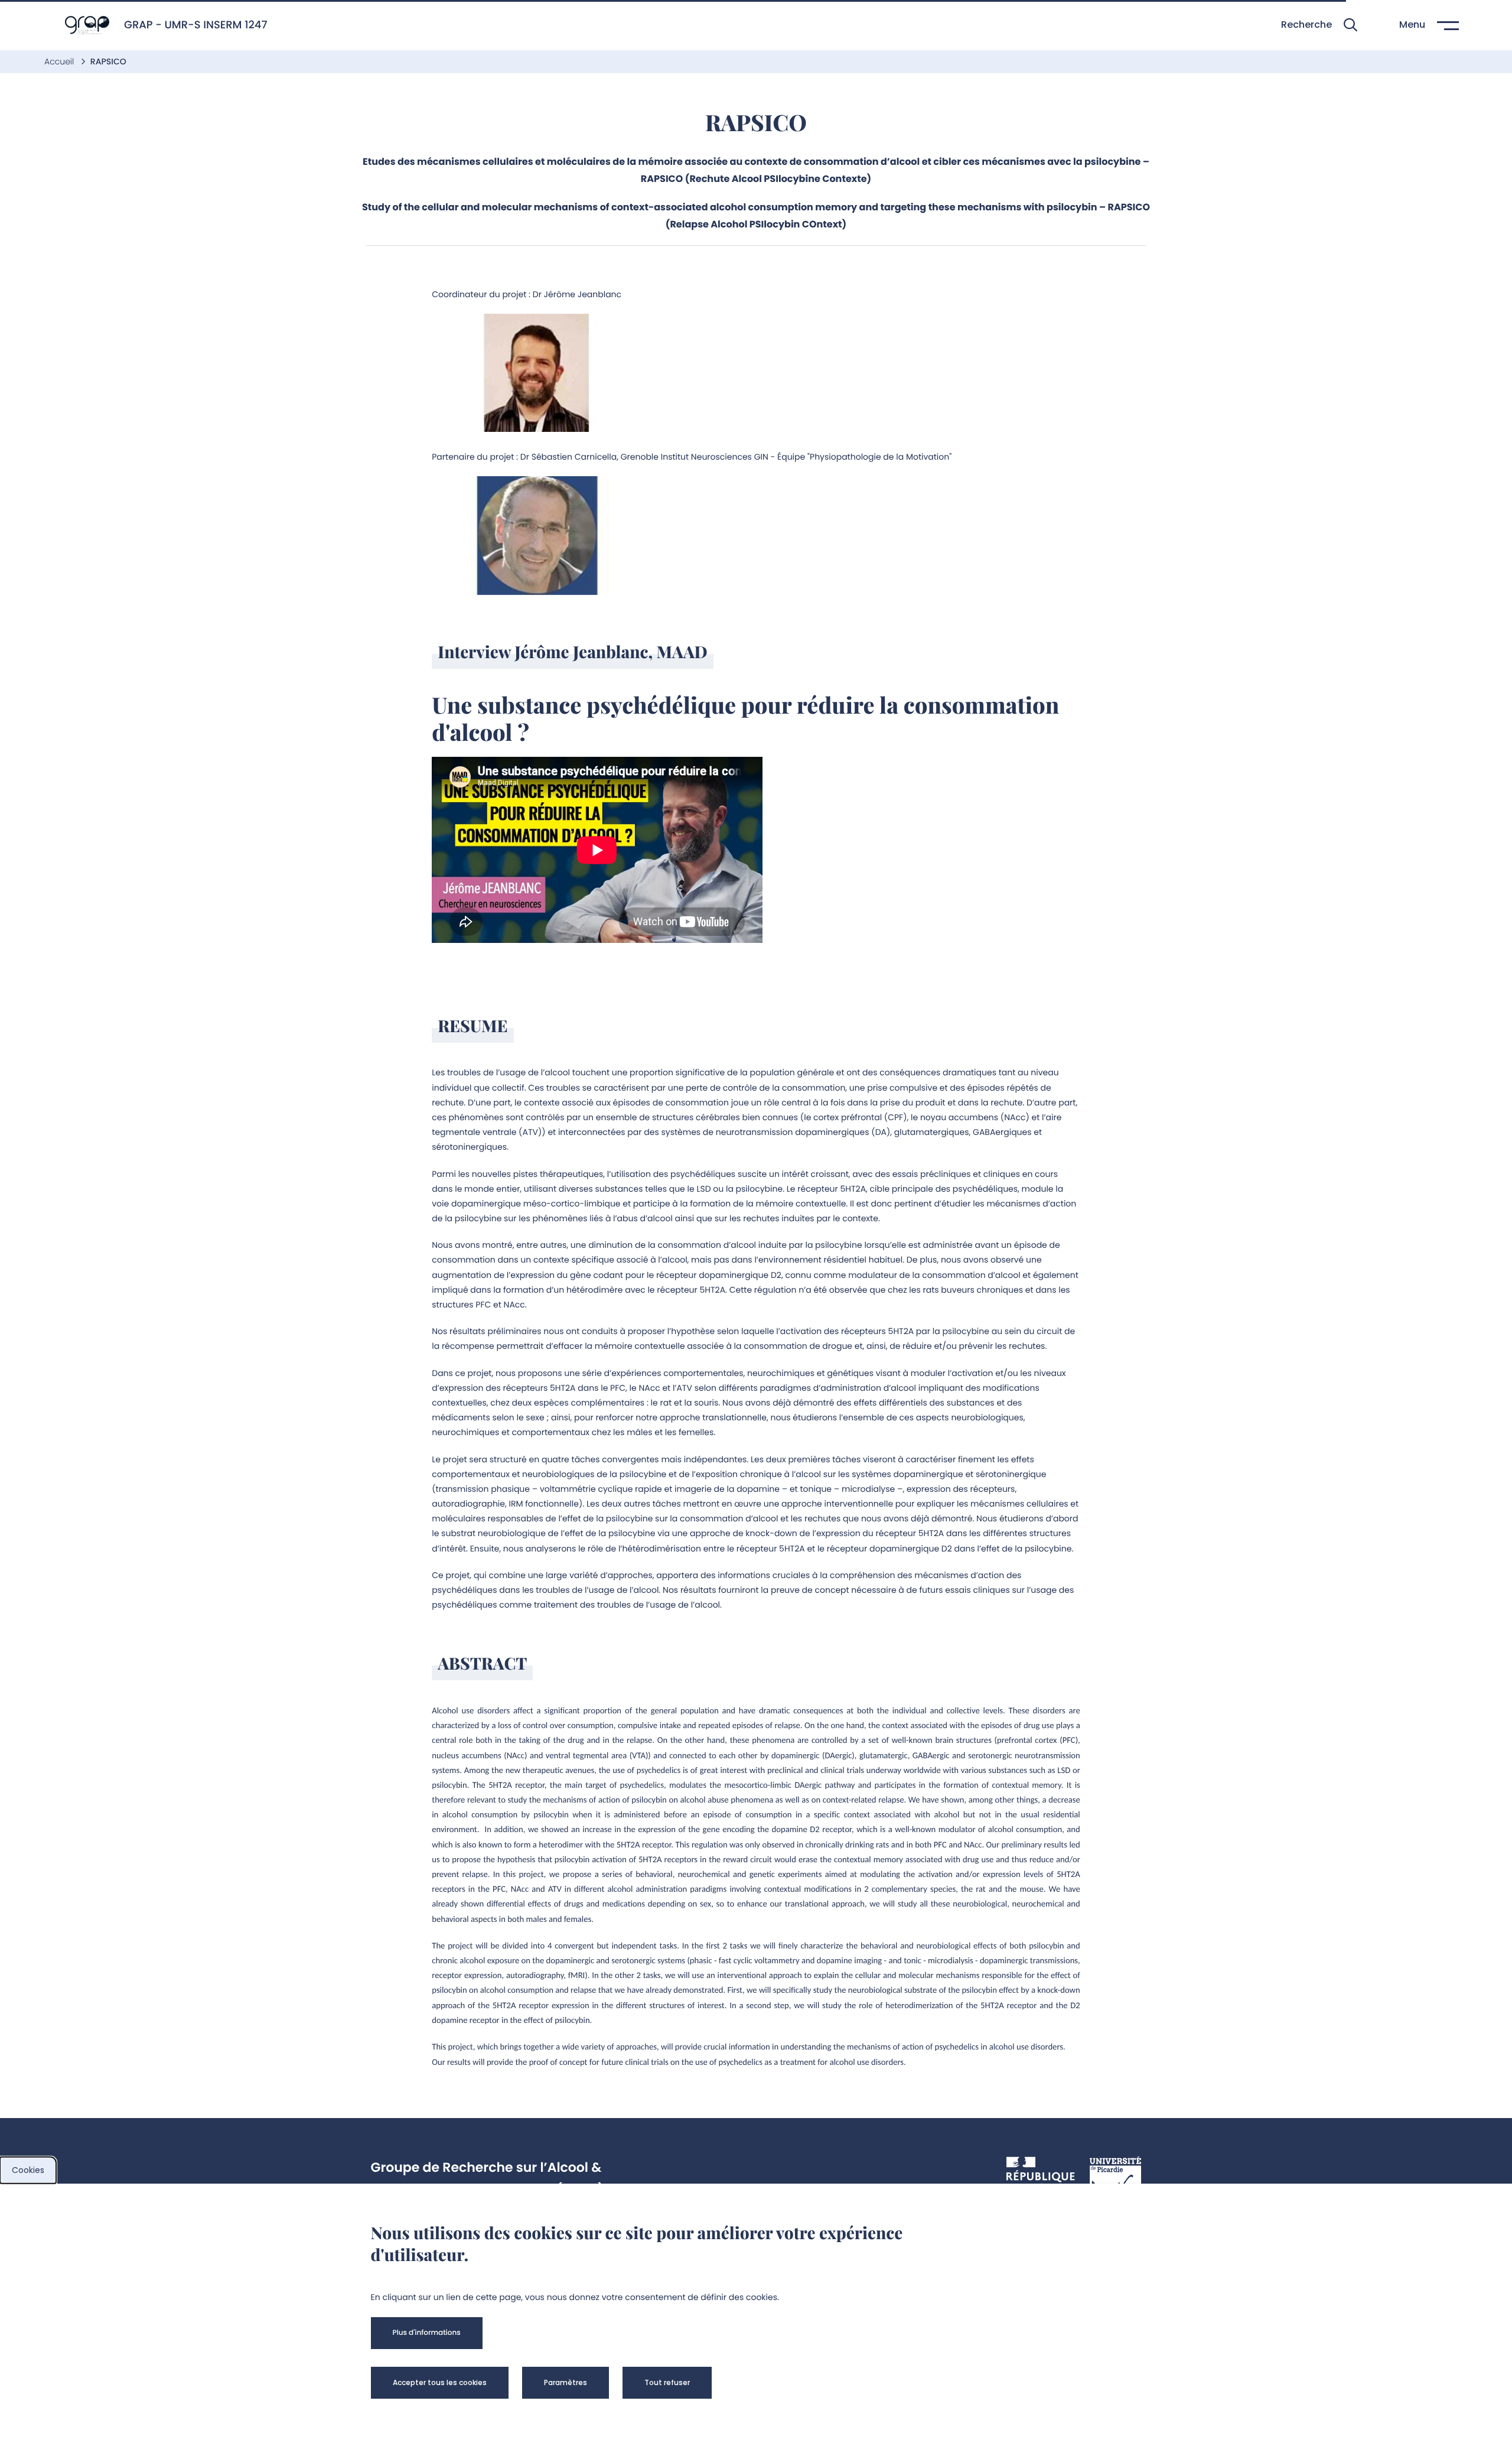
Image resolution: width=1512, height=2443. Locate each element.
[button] (1319, 25)
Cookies (28, 2170)
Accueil (60, 61)
